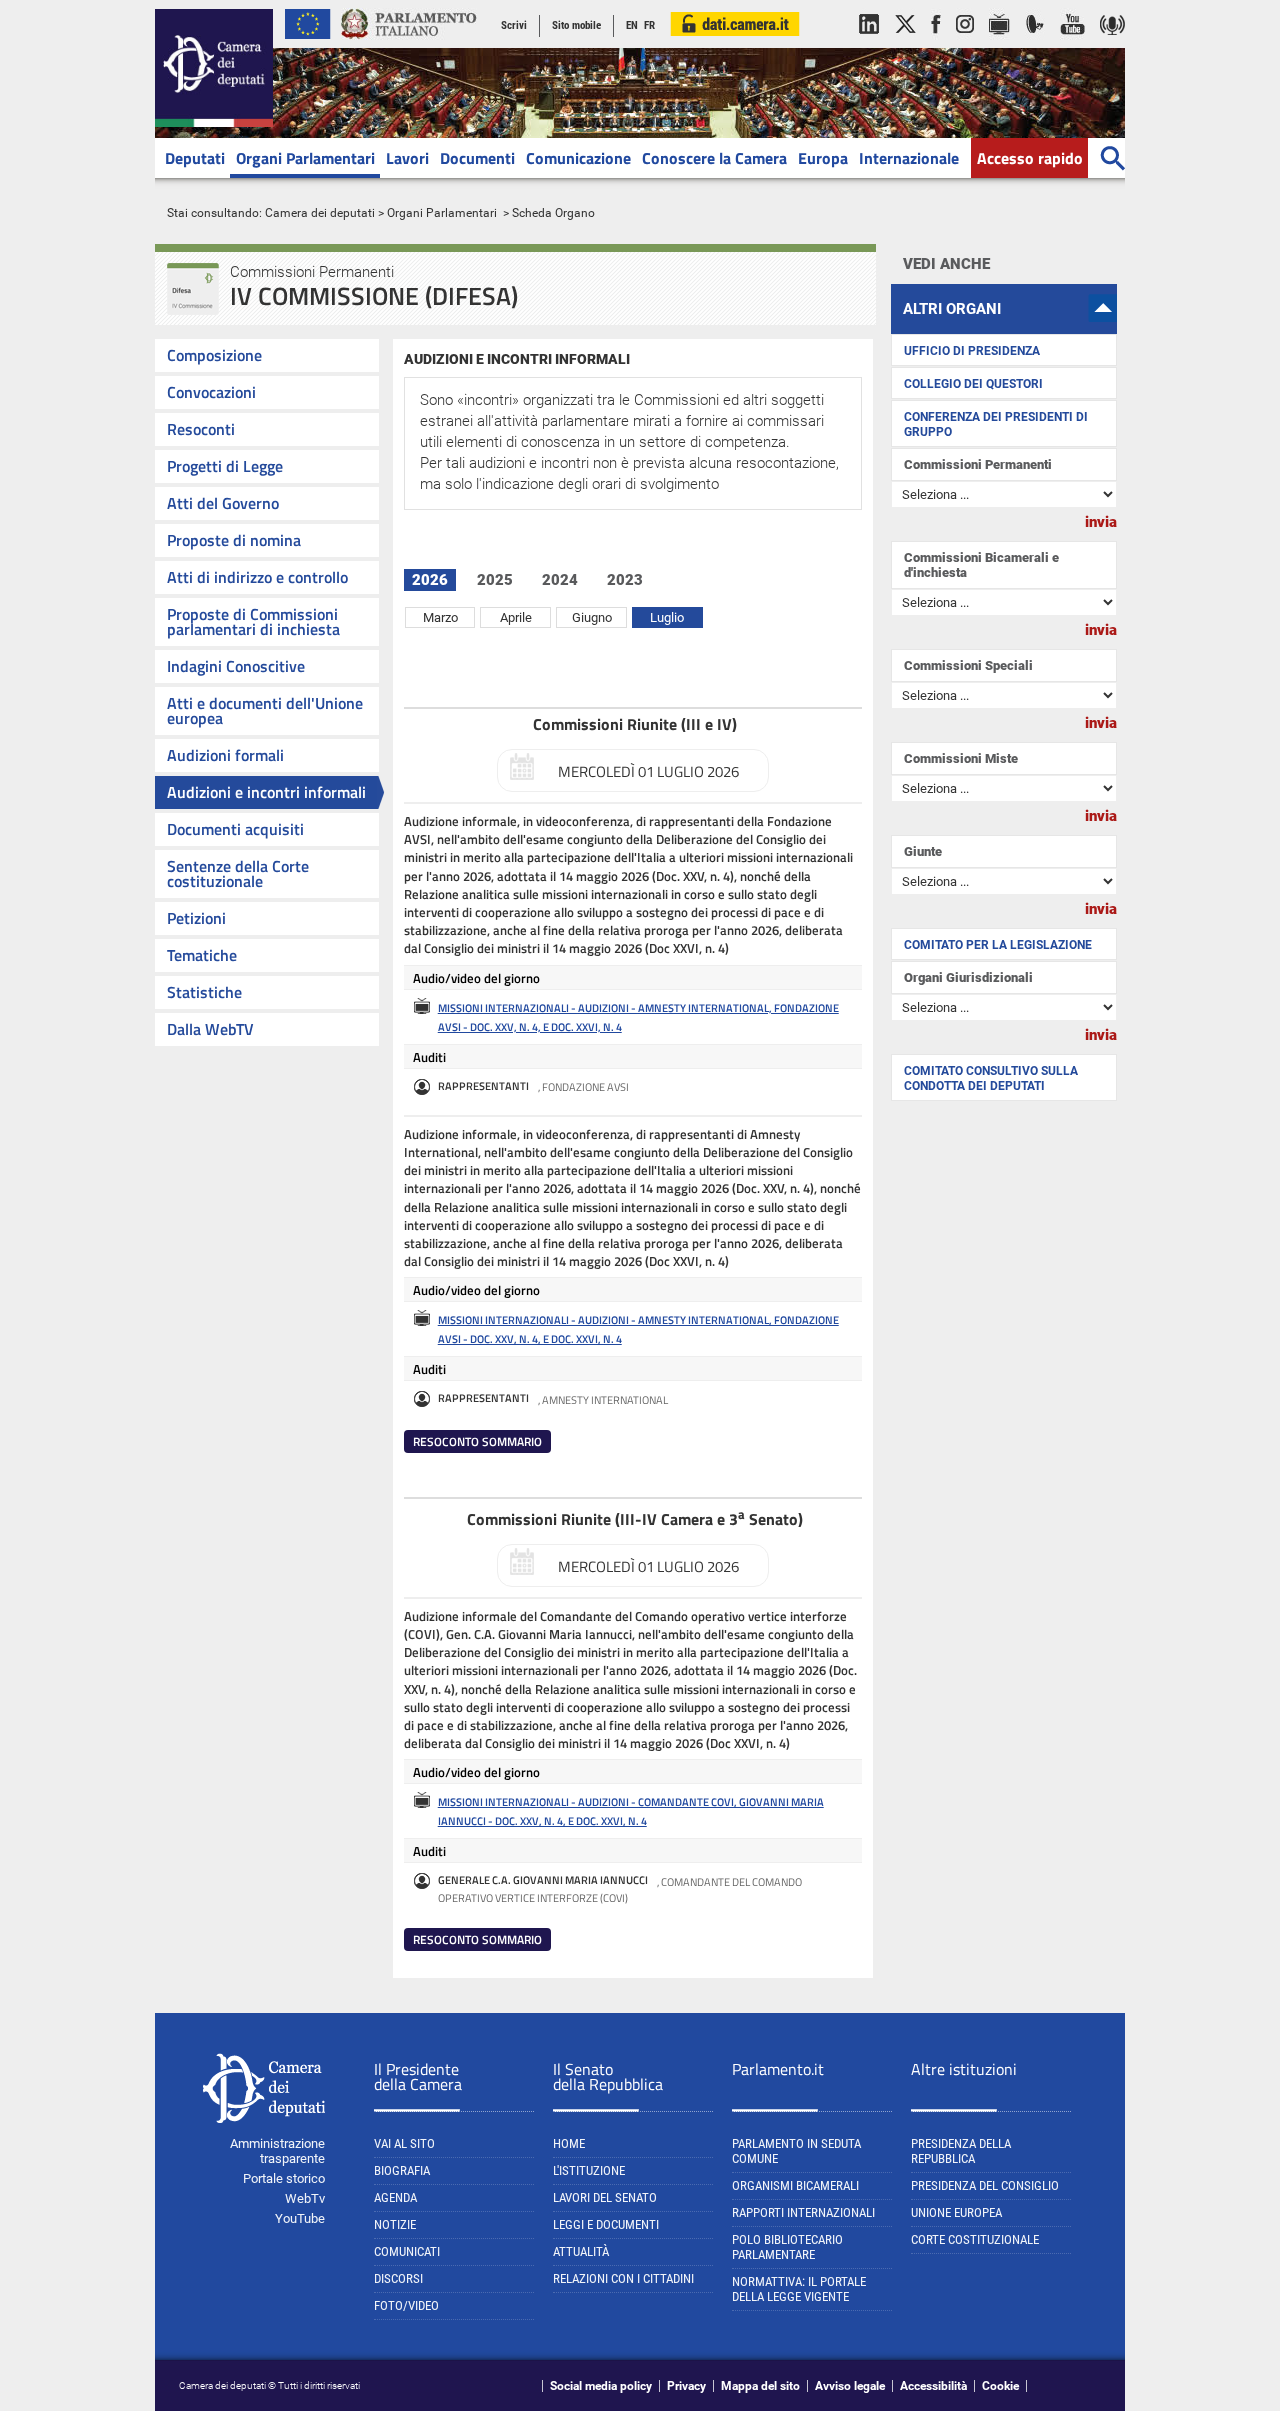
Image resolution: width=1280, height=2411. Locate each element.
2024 (560, 580)
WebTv (305, 2198)
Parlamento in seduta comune (796, 2151)
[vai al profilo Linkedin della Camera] (869, 44)
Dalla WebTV (210, 1029)
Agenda (395, 2197)
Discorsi (398, 2278)
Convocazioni (211, 392)
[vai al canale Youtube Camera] (1072, 44)
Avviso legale (850, 2386)
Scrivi (514, 25)
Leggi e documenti (606, 2224)
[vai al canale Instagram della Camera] (965, 44)
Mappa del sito (760, 2386)
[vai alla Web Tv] (999, 44)
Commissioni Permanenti (978, 464)
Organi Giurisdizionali (968, 977)
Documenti (477, 158)
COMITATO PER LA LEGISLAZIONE (998, 945)
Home (569, 2143)
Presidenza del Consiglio (985, 2185)
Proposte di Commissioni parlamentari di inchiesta (253, 621)
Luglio (667, 617)
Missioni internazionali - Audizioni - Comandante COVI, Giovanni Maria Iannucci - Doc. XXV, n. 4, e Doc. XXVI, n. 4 (631, 1811)
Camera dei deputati (320, 213)
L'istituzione (589, 2170)
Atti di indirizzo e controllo (257, 577)
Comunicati (407, 2251)
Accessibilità (933, 2386)
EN (632, 25)
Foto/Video (406, 2305)
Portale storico (284, 2178)
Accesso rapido (1030, 158)
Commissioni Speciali (968, 665)
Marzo (440, 617)
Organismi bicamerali (795, 2185)
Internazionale (909, 158)
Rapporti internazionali (803, 2212)
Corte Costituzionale (975, 2239)
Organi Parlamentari (305, 158)
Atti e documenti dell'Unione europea (265, 710)
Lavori (407, 158)
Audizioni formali (225, 755)
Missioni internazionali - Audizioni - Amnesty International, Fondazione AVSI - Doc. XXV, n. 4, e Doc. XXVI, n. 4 (638, 1017)
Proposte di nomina (234, 540)
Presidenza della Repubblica (961, 2151)
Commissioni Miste (961, 758)
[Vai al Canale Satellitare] (1035, 44)
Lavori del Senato (605, 2197)
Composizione (214, 355)
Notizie (395, 2224)
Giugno (592, 617)
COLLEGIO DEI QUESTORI (973, 384)
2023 (625, 580)
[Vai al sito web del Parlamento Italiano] (409, 44)
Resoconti (201, 429)
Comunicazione (578, 158)
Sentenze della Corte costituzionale (238, 873)
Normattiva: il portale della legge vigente (799, 2289)
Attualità (581, 2251)
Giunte (923, 851)
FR (649, 25)
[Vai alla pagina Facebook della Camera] (936, 44)
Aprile (516, 617)
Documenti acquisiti (235, 829)
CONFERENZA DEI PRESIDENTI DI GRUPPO (996, 424)
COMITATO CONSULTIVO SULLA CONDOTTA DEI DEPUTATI (991, 1078)
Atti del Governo (223, 503)
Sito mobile (576, 25)
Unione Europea (956, 2212)
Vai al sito (404, 2143)
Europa (823, 158)
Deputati (195, 158)
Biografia (402, 2170)
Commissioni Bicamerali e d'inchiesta (981, 565)
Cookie (1000, 2386)
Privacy (686, 2386)
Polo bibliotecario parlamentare (787, 2247)
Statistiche (204, 992)
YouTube (300, 2218)
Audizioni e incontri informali (266, 792)
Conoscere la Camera (714, 158)
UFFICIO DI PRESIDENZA (972, 351)
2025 (495, 580)
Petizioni (196, 918)
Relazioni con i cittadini (623, 2278)
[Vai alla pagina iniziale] (214, 123)
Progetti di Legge (225, 466)
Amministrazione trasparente (277, 2151)
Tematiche (202, 955)
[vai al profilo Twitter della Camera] (905, 44)
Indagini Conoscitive (236, 666)
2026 (430, 580)
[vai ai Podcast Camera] (1112, 44)
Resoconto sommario (477, 1441)
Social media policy (601, 2386)
